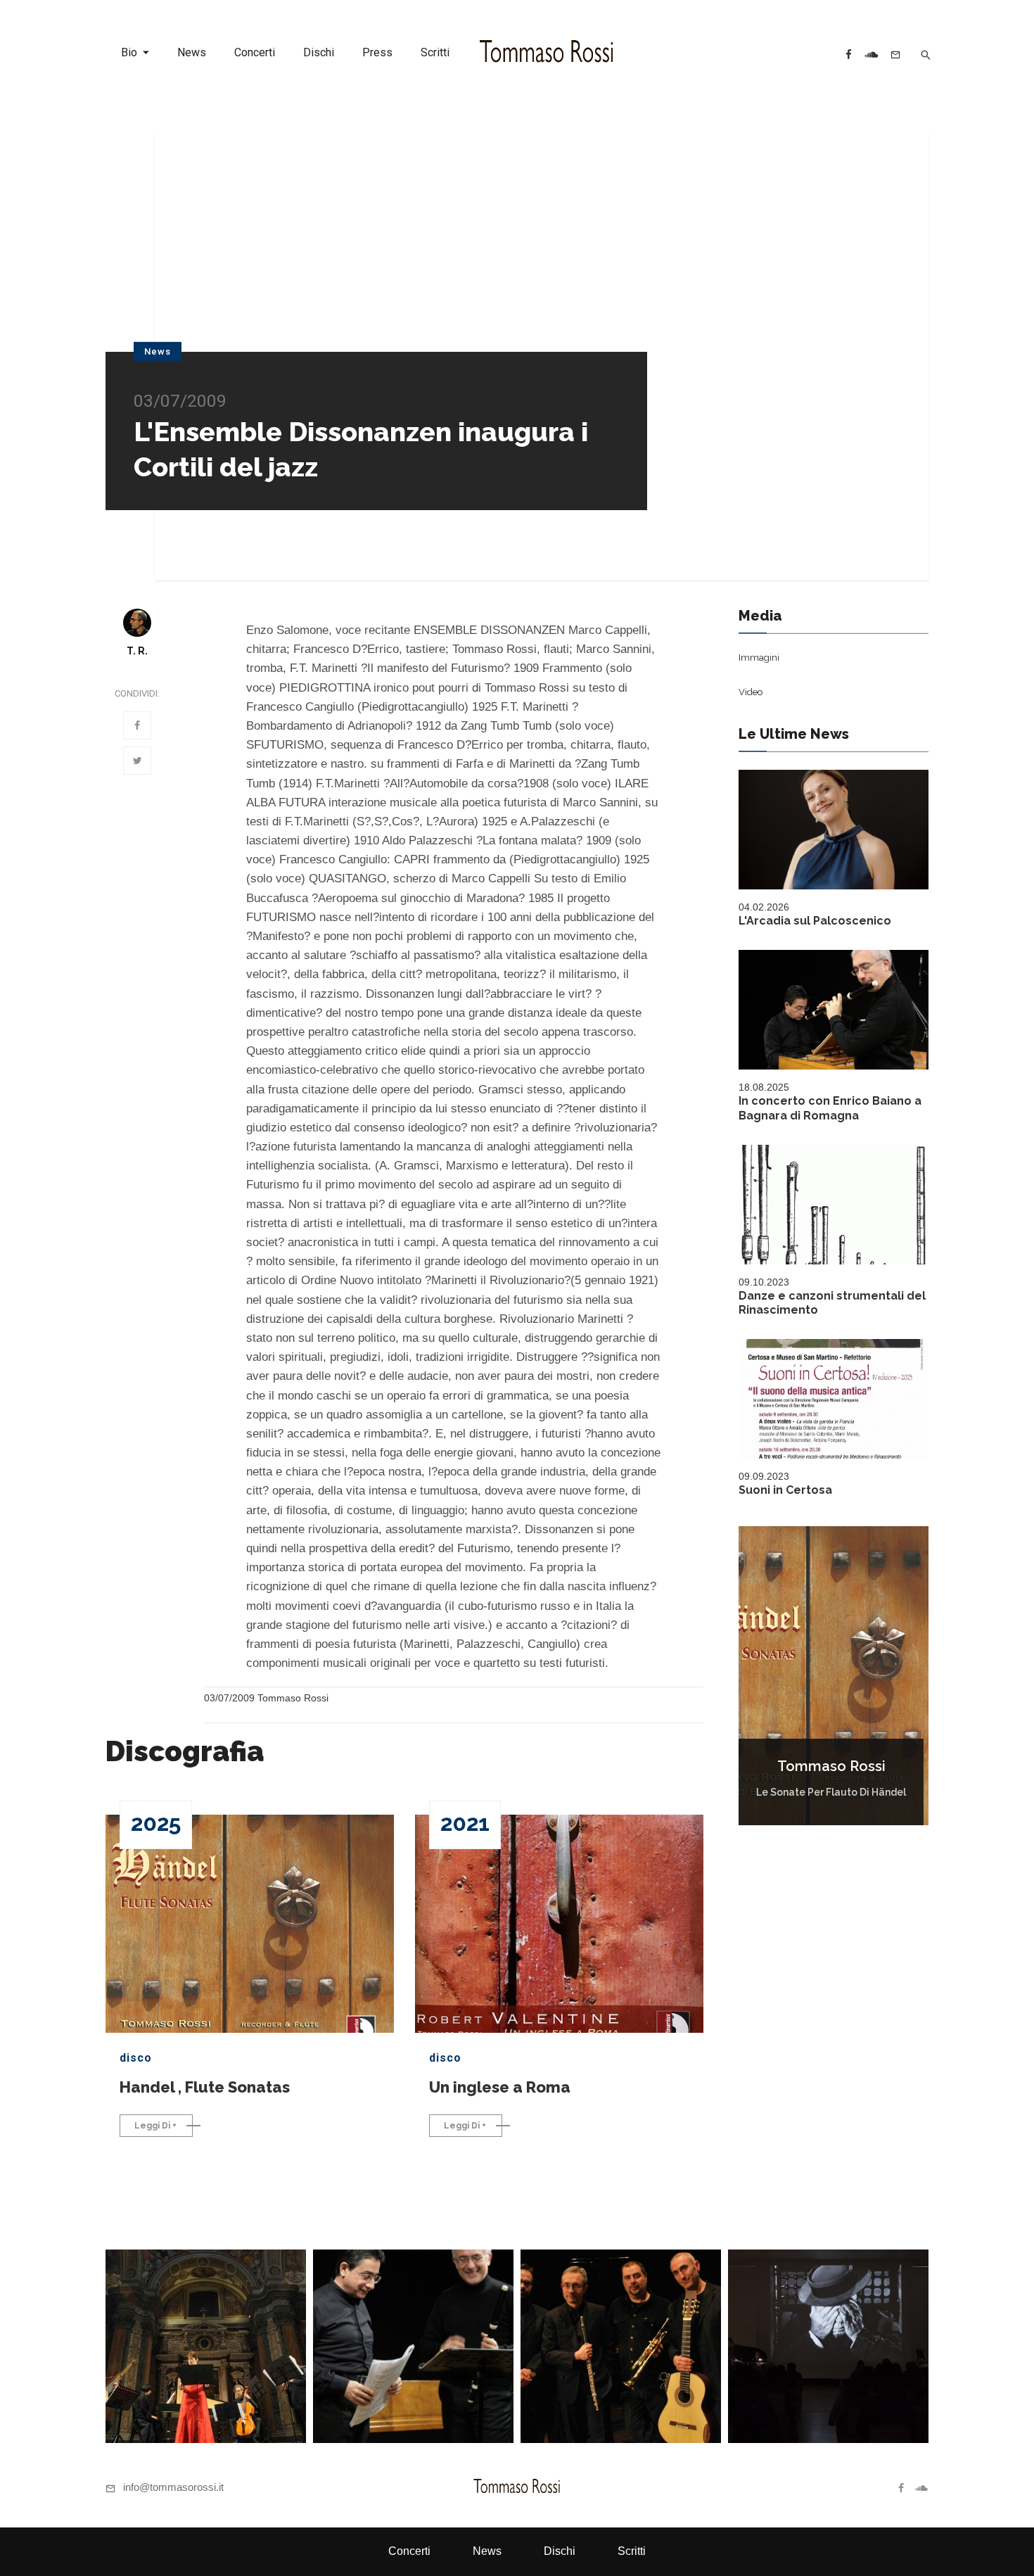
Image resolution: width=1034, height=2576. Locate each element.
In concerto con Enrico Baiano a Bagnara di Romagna (830, 1108)
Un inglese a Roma (500, 2087)
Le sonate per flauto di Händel (831, 1792)
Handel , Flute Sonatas (205, 2087)
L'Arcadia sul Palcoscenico (815, 921)
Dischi (319, 52)
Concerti (255, 52)
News (192, 52)
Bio (129, 52)
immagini (759, 658)
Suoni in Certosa (785, 1490)
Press (377, 52)
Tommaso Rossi (831, 1766)
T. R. (137, 651)
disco (136, 2058)
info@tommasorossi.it (173, 2487)
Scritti (435, 52)
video (751, 692)
